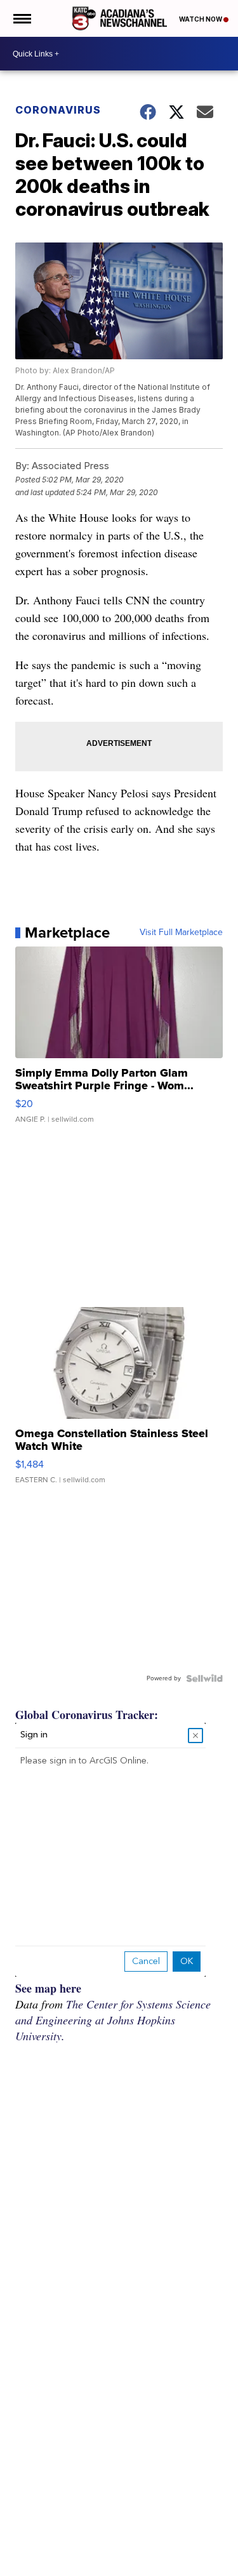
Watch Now (201, 19)
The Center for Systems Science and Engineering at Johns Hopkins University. (113, 2020)
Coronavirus (58, 110)
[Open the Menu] (21, 18)
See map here (48, 1988)
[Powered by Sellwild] (204, 1678)
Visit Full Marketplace (181, 933)
